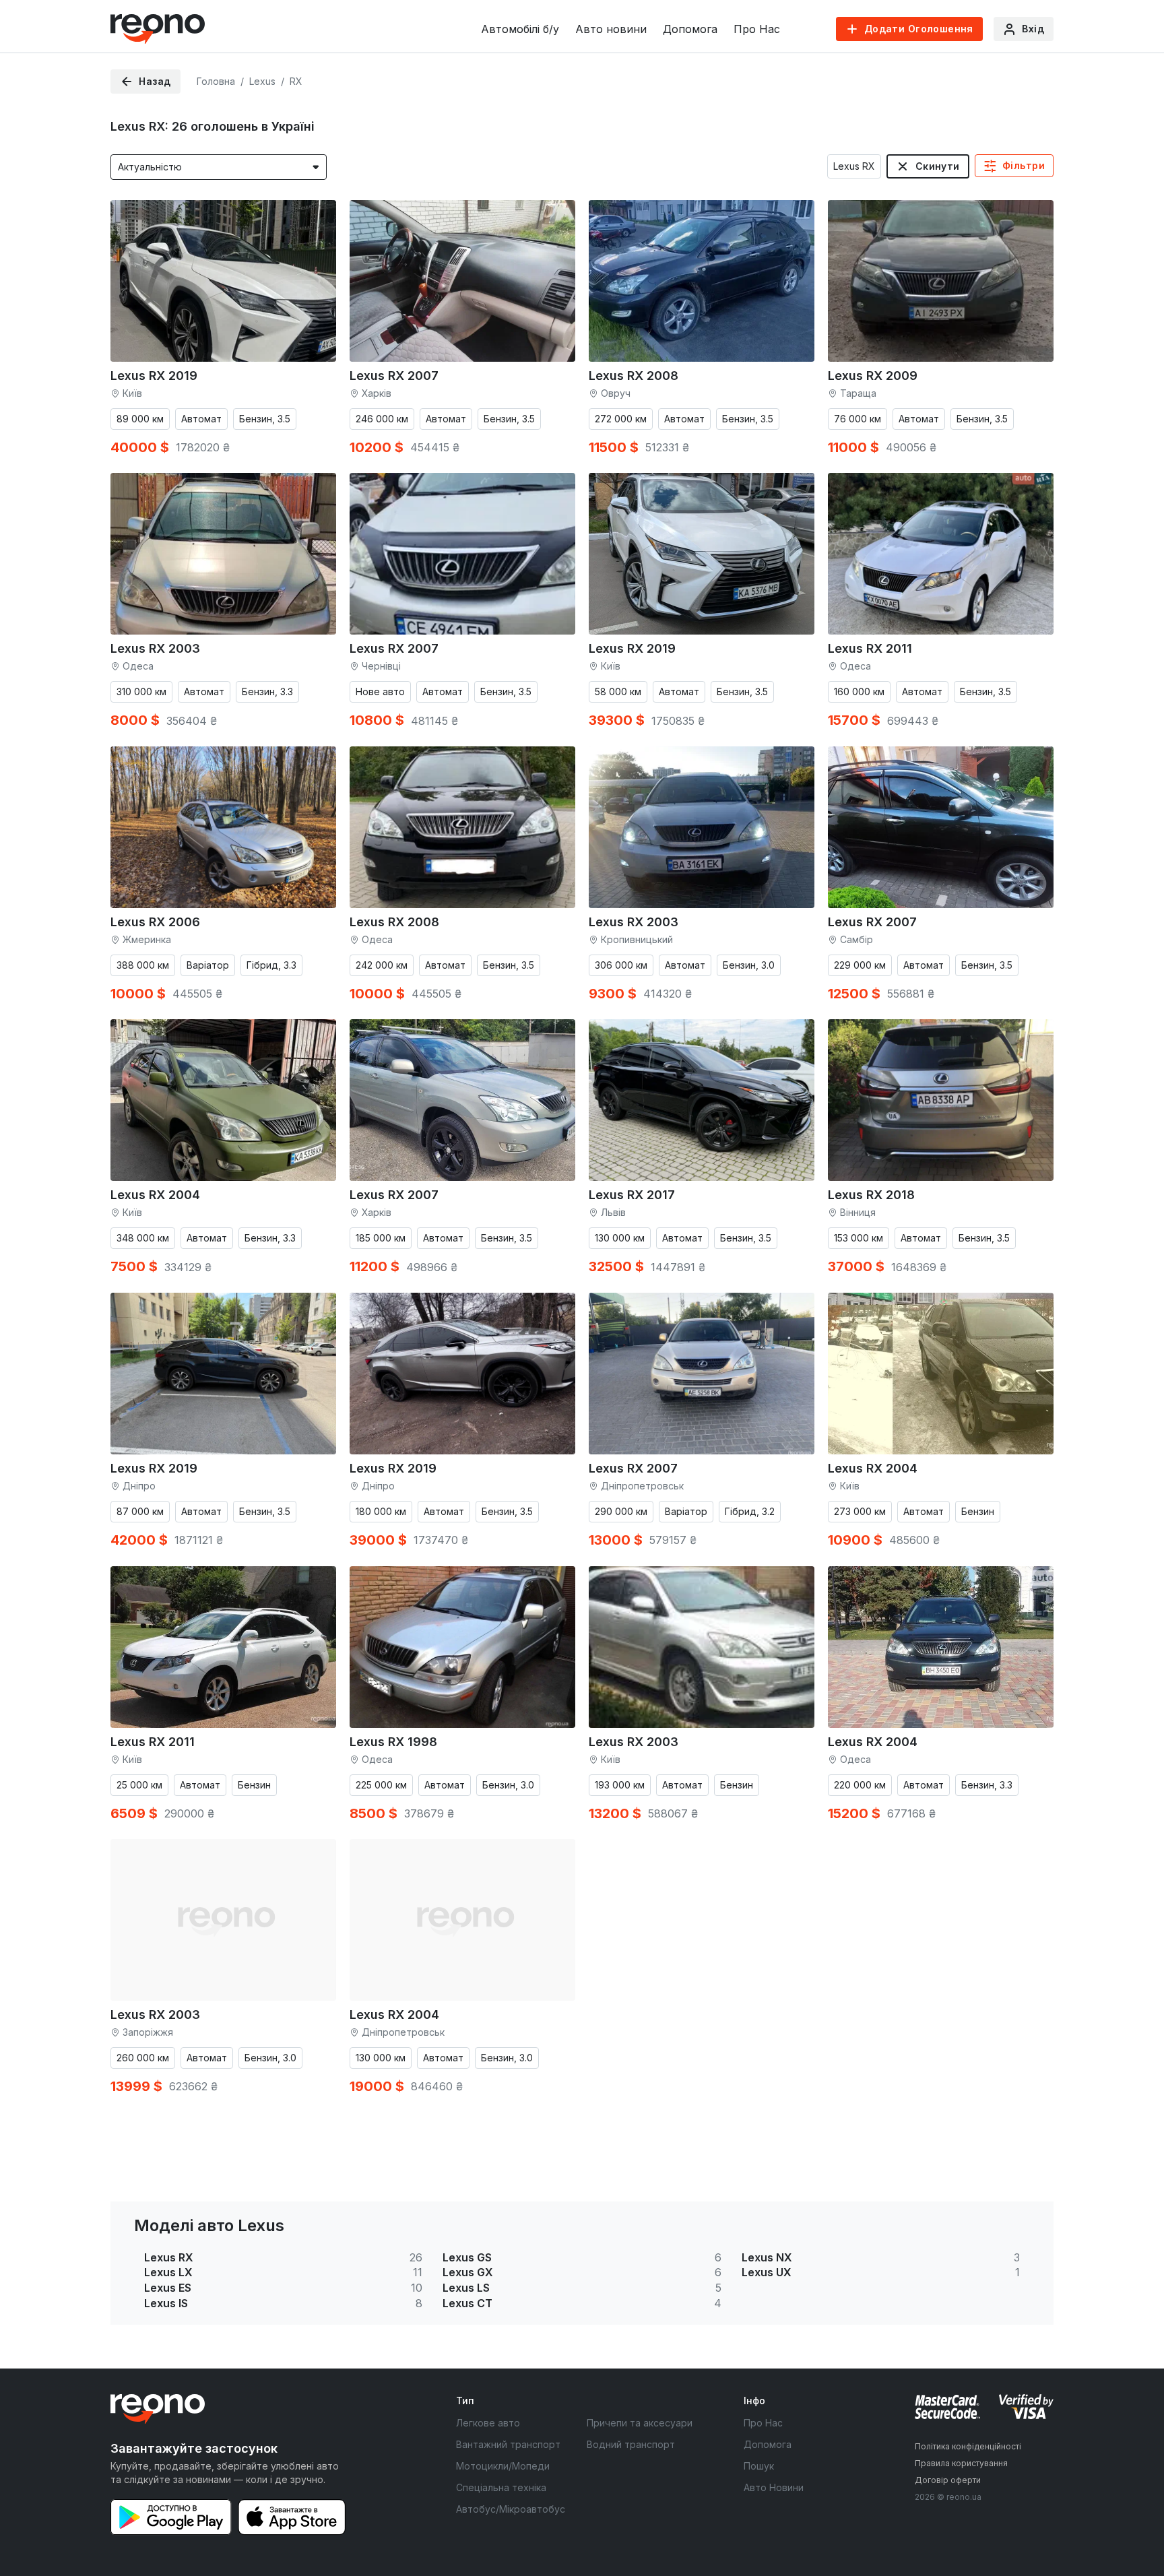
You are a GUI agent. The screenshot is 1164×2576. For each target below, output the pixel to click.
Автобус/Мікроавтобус (511, 2509)
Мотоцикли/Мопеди (503, 2466)
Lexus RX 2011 (870, 648)
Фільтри (1024, 165)
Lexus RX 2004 (155, 1195)
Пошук (759, 2466)
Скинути (938, 166)
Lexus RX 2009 (873, 376)
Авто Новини (774, 2487)
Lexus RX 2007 (394, 376)
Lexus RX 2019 (154, 376)
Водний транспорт (631, 2444)
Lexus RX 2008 (634, 376)
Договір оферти (948, 2480)
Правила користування (961, 2463)
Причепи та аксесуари (640, 2423)
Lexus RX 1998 (393, 1742)
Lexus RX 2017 (632, 1195)
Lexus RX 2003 (155, 648)
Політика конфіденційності (968, 2446)
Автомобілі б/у (520, 29)
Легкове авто (488, 2423)
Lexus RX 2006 (155, 922)
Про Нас (757, 29)
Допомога (690, 29)
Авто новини (611, 29)
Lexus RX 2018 (871, 1195)
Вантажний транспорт (508, 2444)
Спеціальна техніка (501, 2487)
